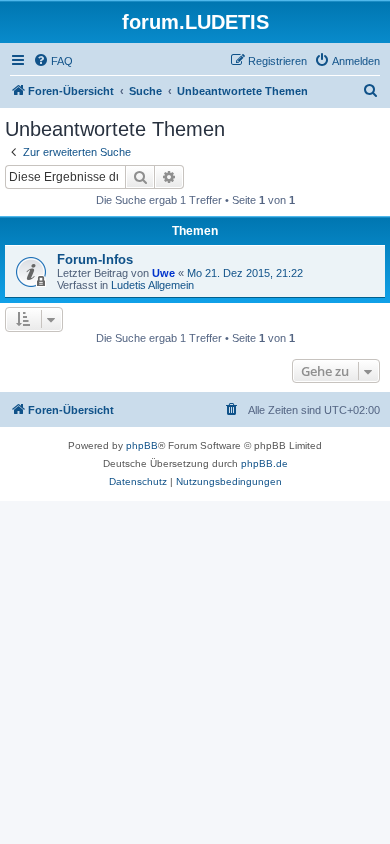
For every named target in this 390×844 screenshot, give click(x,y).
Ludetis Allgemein (152, 285)
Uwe (163, 273)
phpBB (142, 445)
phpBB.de (264, 463)
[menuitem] (53, 61)
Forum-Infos (95, 259)
